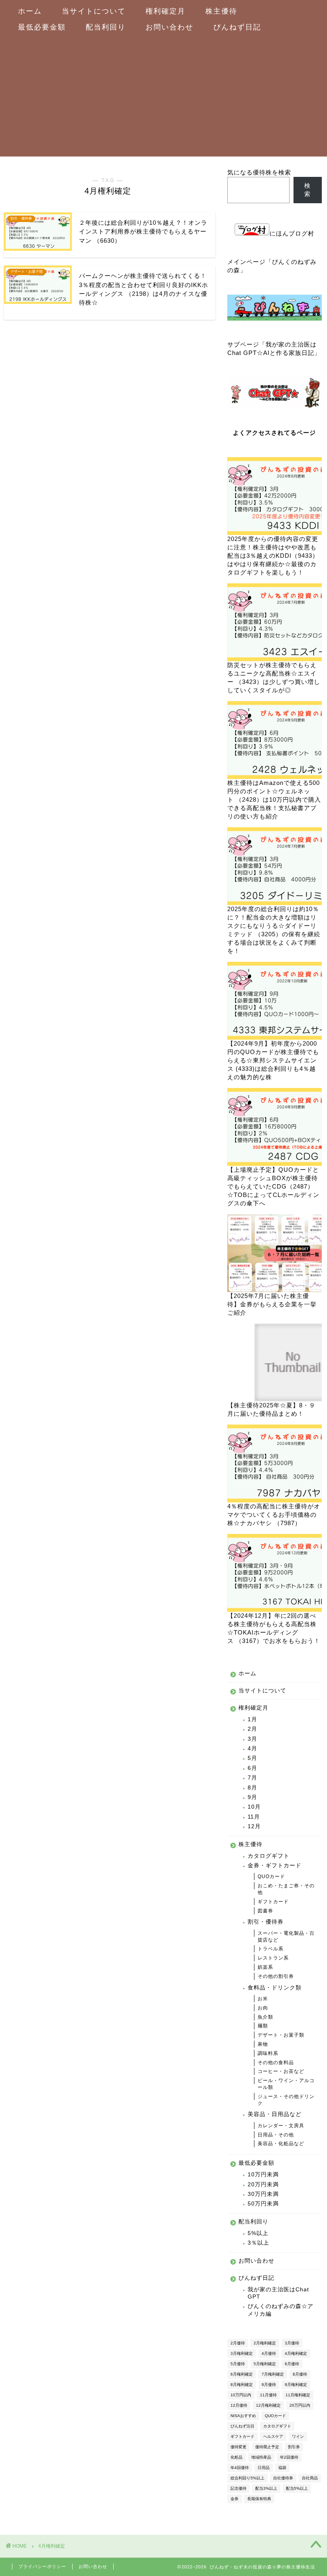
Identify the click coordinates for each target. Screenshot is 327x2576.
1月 (252, 1719)
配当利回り (106, 27)
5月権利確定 (265, 2364)
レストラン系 (273, 1958)
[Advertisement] (160, 97)
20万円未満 (263, 2185)
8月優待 (300, 2374)
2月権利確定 (265, 2343)
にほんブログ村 (292, 233)
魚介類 (265, 2017)
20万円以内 (300, 2405)
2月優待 (238, 2343)
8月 (252, 1788)
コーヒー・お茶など (281, 2071)
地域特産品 (261, 2457)
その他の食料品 (276, 2063)
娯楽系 (265, 1967)
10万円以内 (241, 2395)
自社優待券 (283, 2478)
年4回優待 (240, 2468)
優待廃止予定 (267, 2447)
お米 (263, 1999)
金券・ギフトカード (275, 1866)
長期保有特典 (259, 2499)
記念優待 (238, 2488)
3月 (252, 1739)
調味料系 (268, 2053)
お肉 (263, 2008)
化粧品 (236, 2457)
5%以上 (258, 2233)
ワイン (298, 2436)
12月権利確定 (268, 2405)
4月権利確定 (296, 2353)
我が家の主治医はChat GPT (278, 2293)
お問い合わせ (169, 27)
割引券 (294, 2447)
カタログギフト (269, 1856)
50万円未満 (263, 2204)
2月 (252, 1729)
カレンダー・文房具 (281, 2126)
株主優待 (221, 11)
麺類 (263, 2026)
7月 (252, 1778)
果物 (263, 2044)
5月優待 (238, 2364)
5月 (252, 1758)
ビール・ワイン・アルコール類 (286, 2084)
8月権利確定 (242, 2385)
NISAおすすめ (243, 2416)
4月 (252, 1749)
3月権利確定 (242, 2353)
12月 (254, 1826)
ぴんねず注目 (242, 2426)
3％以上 (258, 2243)
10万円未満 (263, 2175)
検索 (307, 190)
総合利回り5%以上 (247, 2478)
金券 (234, 2499)
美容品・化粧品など (281, 2144)
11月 (254, 1817)
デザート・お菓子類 (281, 2035)
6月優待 (292, 2364)
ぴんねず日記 (237, 27)
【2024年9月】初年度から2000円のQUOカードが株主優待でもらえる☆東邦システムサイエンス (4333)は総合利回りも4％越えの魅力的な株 (273, 1060)
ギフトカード (273, 1902)
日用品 (264, 2468)
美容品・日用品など (275, 2114)
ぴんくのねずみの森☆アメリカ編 (281, 2310)
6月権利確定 (242, 2374)
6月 (252, 1768)
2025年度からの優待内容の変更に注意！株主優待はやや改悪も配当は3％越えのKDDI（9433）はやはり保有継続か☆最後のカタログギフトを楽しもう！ (273, 556)
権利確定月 (165, 11)
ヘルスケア (273, 2436)
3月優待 (292, 2343)
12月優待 (239, 2405)
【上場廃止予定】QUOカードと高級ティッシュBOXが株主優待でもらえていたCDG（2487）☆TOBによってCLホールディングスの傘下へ (273, 1186)
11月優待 (268, 2395)
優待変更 (238, 2447)
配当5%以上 (297, 2488)
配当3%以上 (266, 2488)
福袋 (282, 2468)
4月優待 (269, 2353)
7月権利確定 (273, 2374)
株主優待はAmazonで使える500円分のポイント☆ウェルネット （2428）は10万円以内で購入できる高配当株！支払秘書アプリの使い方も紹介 (274, 800)
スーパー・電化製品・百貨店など (286, 1937)
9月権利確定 (296, 2385)
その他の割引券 (276, 1976)
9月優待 (269, 2385)
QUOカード (271, 1877)
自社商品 (310, 2478)
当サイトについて (94, 11)
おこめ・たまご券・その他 (286, 1889)
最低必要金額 (42, 27)
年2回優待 (289, 2457)
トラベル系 (271, 1949)
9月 (252, 1797)
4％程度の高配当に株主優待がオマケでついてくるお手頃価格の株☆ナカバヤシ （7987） (274, 1515)
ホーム (30, 11)
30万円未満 (263, 2194)
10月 (254, 1807)
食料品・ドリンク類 (275, 1988)
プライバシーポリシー (42, 2566)
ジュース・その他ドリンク (286, 2100)
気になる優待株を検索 (259, 172)
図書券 (265, 1911)
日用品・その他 (276, 2135)
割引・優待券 (266, 1922)
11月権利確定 (298, 2395)
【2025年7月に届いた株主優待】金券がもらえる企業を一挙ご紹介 (272, 1304)
